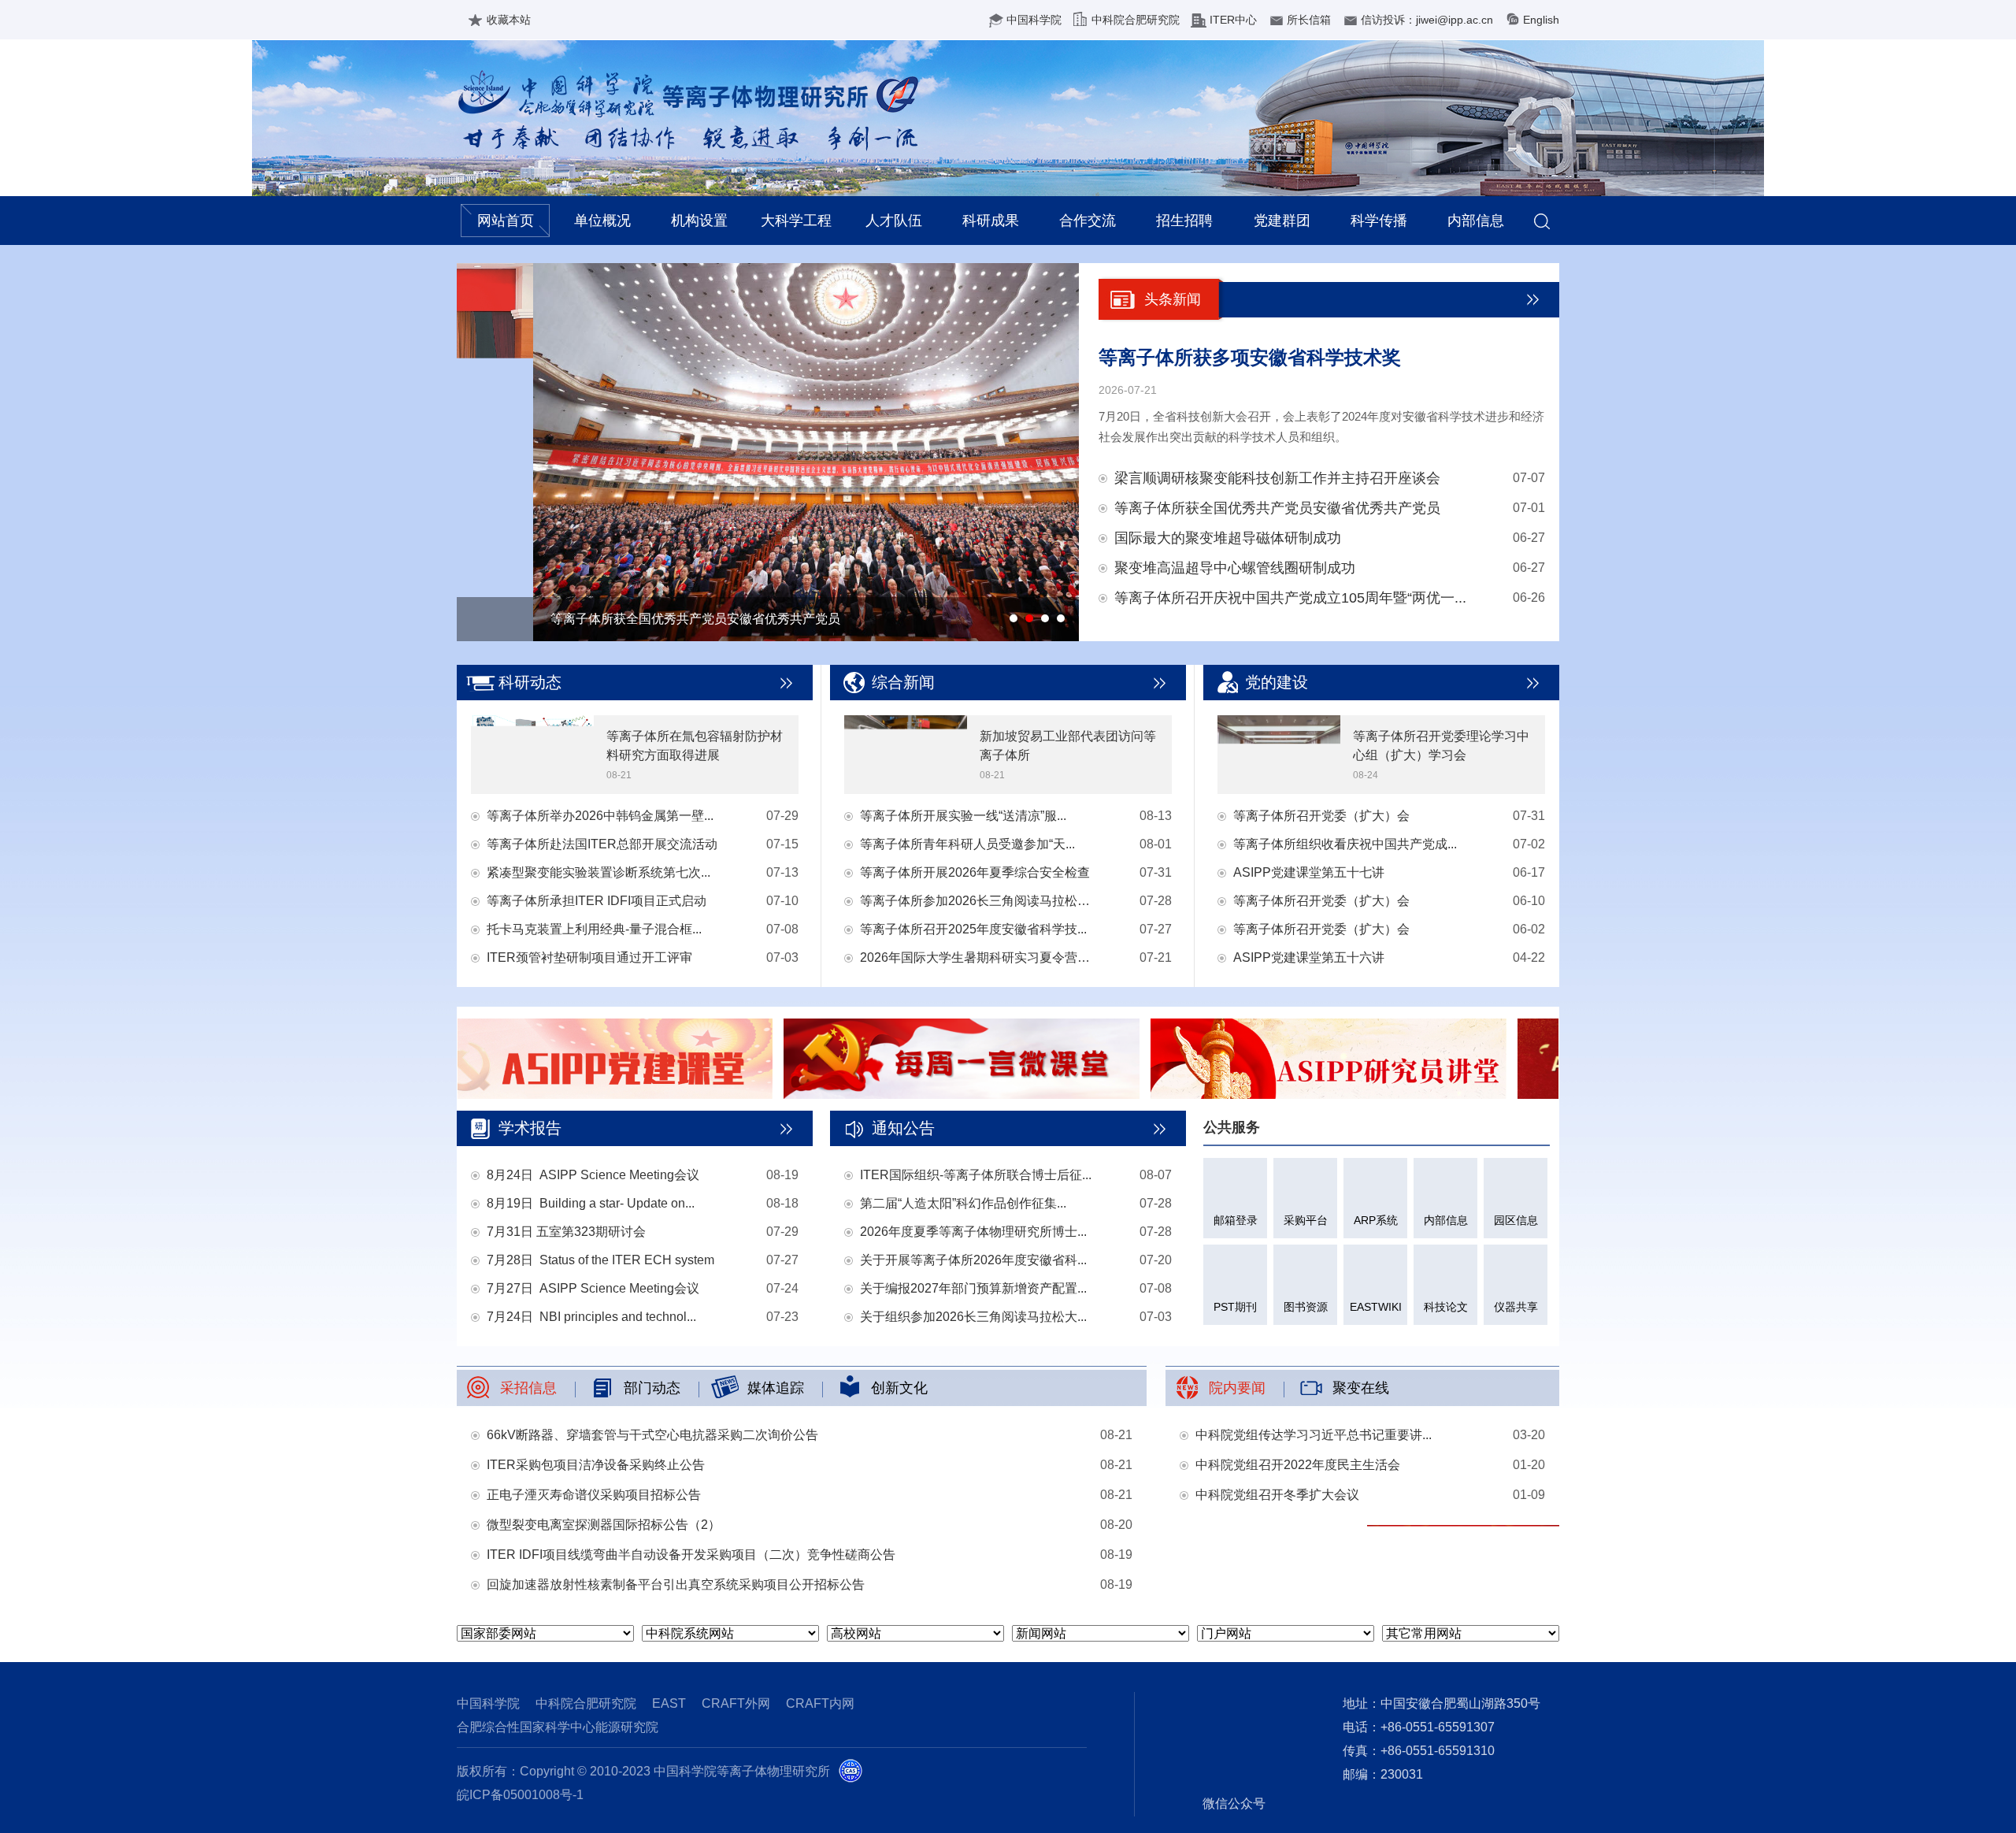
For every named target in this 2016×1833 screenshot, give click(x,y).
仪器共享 (1516, 1307)
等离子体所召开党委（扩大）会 (1321, 816)
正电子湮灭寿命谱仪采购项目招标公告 (594, 1495)
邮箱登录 (1236, 1220)
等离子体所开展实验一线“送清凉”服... (963, 816)
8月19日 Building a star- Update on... (591, 1203)
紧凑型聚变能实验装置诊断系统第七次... (598, 872)
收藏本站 (509, 20)
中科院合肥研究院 (1136, 20)
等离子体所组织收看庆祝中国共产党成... (1345, 844)
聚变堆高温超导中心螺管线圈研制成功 (1235, 568)
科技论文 (1446, 1307)
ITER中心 (1233, 20)
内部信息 (1476, 221)
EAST (669, 1703)
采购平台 (1306, 1220)
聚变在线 (1361, 1388)
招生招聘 (1184, 221)
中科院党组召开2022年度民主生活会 (1298, 1465)
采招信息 (528, 1388)
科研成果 (991, 221)
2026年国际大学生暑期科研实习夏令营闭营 (978, 957)
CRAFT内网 (820, 1703)
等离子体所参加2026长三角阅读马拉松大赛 (978, 901)
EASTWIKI (1376, 1307)
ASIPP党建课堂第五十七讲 (1309, 872)
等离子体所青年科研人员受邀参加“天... (967, 844)
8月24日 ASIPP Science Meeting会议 (593, 1175)
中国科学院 (1034, 20)
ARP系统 (1376, 1220)
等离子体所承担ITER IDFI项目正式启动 (597, 901)
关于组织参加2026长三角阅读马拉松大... (973, 1317)
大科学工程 (796, 221)
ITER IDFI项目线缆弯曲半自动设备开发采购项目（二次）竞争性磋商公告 (691, 1555)
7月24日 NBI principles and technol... (591, 1317)
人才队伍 (894, 221)
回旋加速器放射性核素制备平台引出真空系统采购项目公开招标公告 (676, 1584)
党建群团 (1282, 221)
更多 (1533, 299)
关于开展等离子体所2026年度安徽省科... (973, 1260)
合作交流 (1088, 221)
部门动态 (652, 1388)
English (1541, 20)
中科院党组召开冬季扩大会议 (1277, 1495)
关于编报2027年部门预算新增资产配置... (973, 1288)
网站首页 (506, 221)
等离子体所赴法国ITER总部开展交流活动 (602, 844)
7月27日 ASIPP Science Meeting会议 (593, 1288)
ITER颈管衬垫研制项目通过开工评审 (589, 957)
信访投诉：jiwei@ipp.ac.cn (1427, 20)
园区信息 (1516, 1220)
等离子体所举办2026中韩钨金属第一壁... (600, 816)
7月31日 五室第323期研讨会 (566, 1232)
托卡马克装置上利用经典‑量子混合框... (594, 929)
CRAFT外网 (736, 1703)
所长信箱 (1309, 20)
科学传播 (1379, 221)
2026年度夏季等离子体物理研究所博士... (973, 1232)
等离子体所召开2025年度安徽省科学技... (973, 929)
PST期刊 (1235, 1307)
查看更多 (787, 683)
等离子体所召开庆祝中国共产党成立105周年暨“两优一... (1290, 598)
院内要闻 (1237, 1388)
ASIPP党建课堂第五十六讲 (1309, 957)
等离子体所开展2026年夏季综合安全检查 (975, 872)
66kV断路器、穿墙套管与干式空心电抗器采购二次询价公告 (652, 1435)
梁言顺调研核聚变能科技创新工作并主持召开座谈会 (1277, 478)
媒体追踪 (776, 1388)
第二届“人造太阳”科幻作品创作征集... (963, 1203)
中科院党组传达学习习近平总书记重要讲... (1314, 1435)
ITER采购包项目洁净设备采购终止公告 (596, 1465)
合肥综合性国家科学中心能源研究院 (558, 1727)
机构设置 (699, 221)
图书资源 (1306, 1307)
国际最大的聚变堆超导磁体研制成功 (1228, 538)
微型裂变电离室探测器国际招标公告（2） (604, 1525)
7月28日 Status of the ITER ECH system (600, 1260)
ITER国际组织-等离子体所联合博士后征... (976, 1175)
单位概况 (602, 221)
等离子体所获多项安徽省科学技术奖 (1250, 357)
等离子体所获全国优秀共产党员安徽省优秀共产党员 (1277, 508)
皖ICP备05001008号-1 (520, 1795)
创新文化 (899, 1388)
